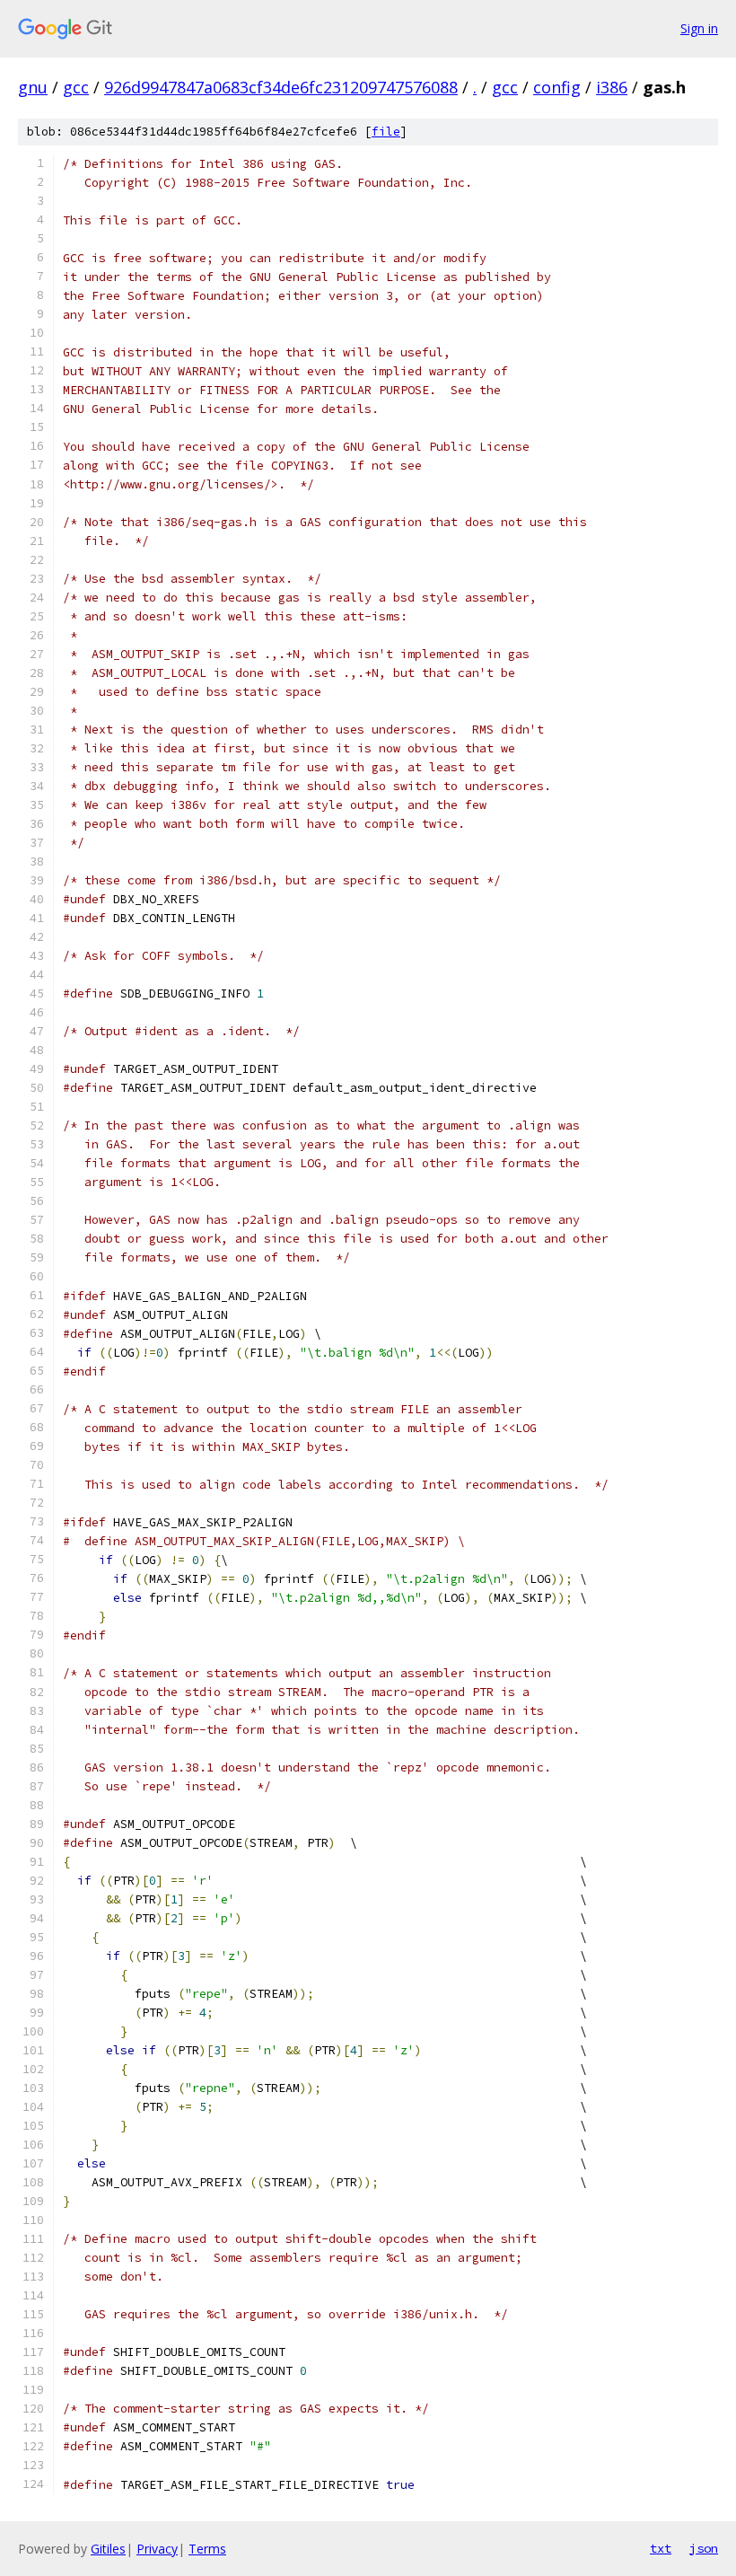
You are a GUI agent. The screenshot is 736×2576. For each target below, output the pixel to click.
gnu (33, 87)
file (386, 132)
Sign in (699, 28)
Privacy (157, 2549)
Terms (207, 2549)
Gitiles (108, 2549)
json (704, 2548)
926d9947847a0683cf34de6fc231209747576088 (281, 87)
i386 (612, 87)
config (557, 87)
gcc (76, 87)
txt (661, 2548)
